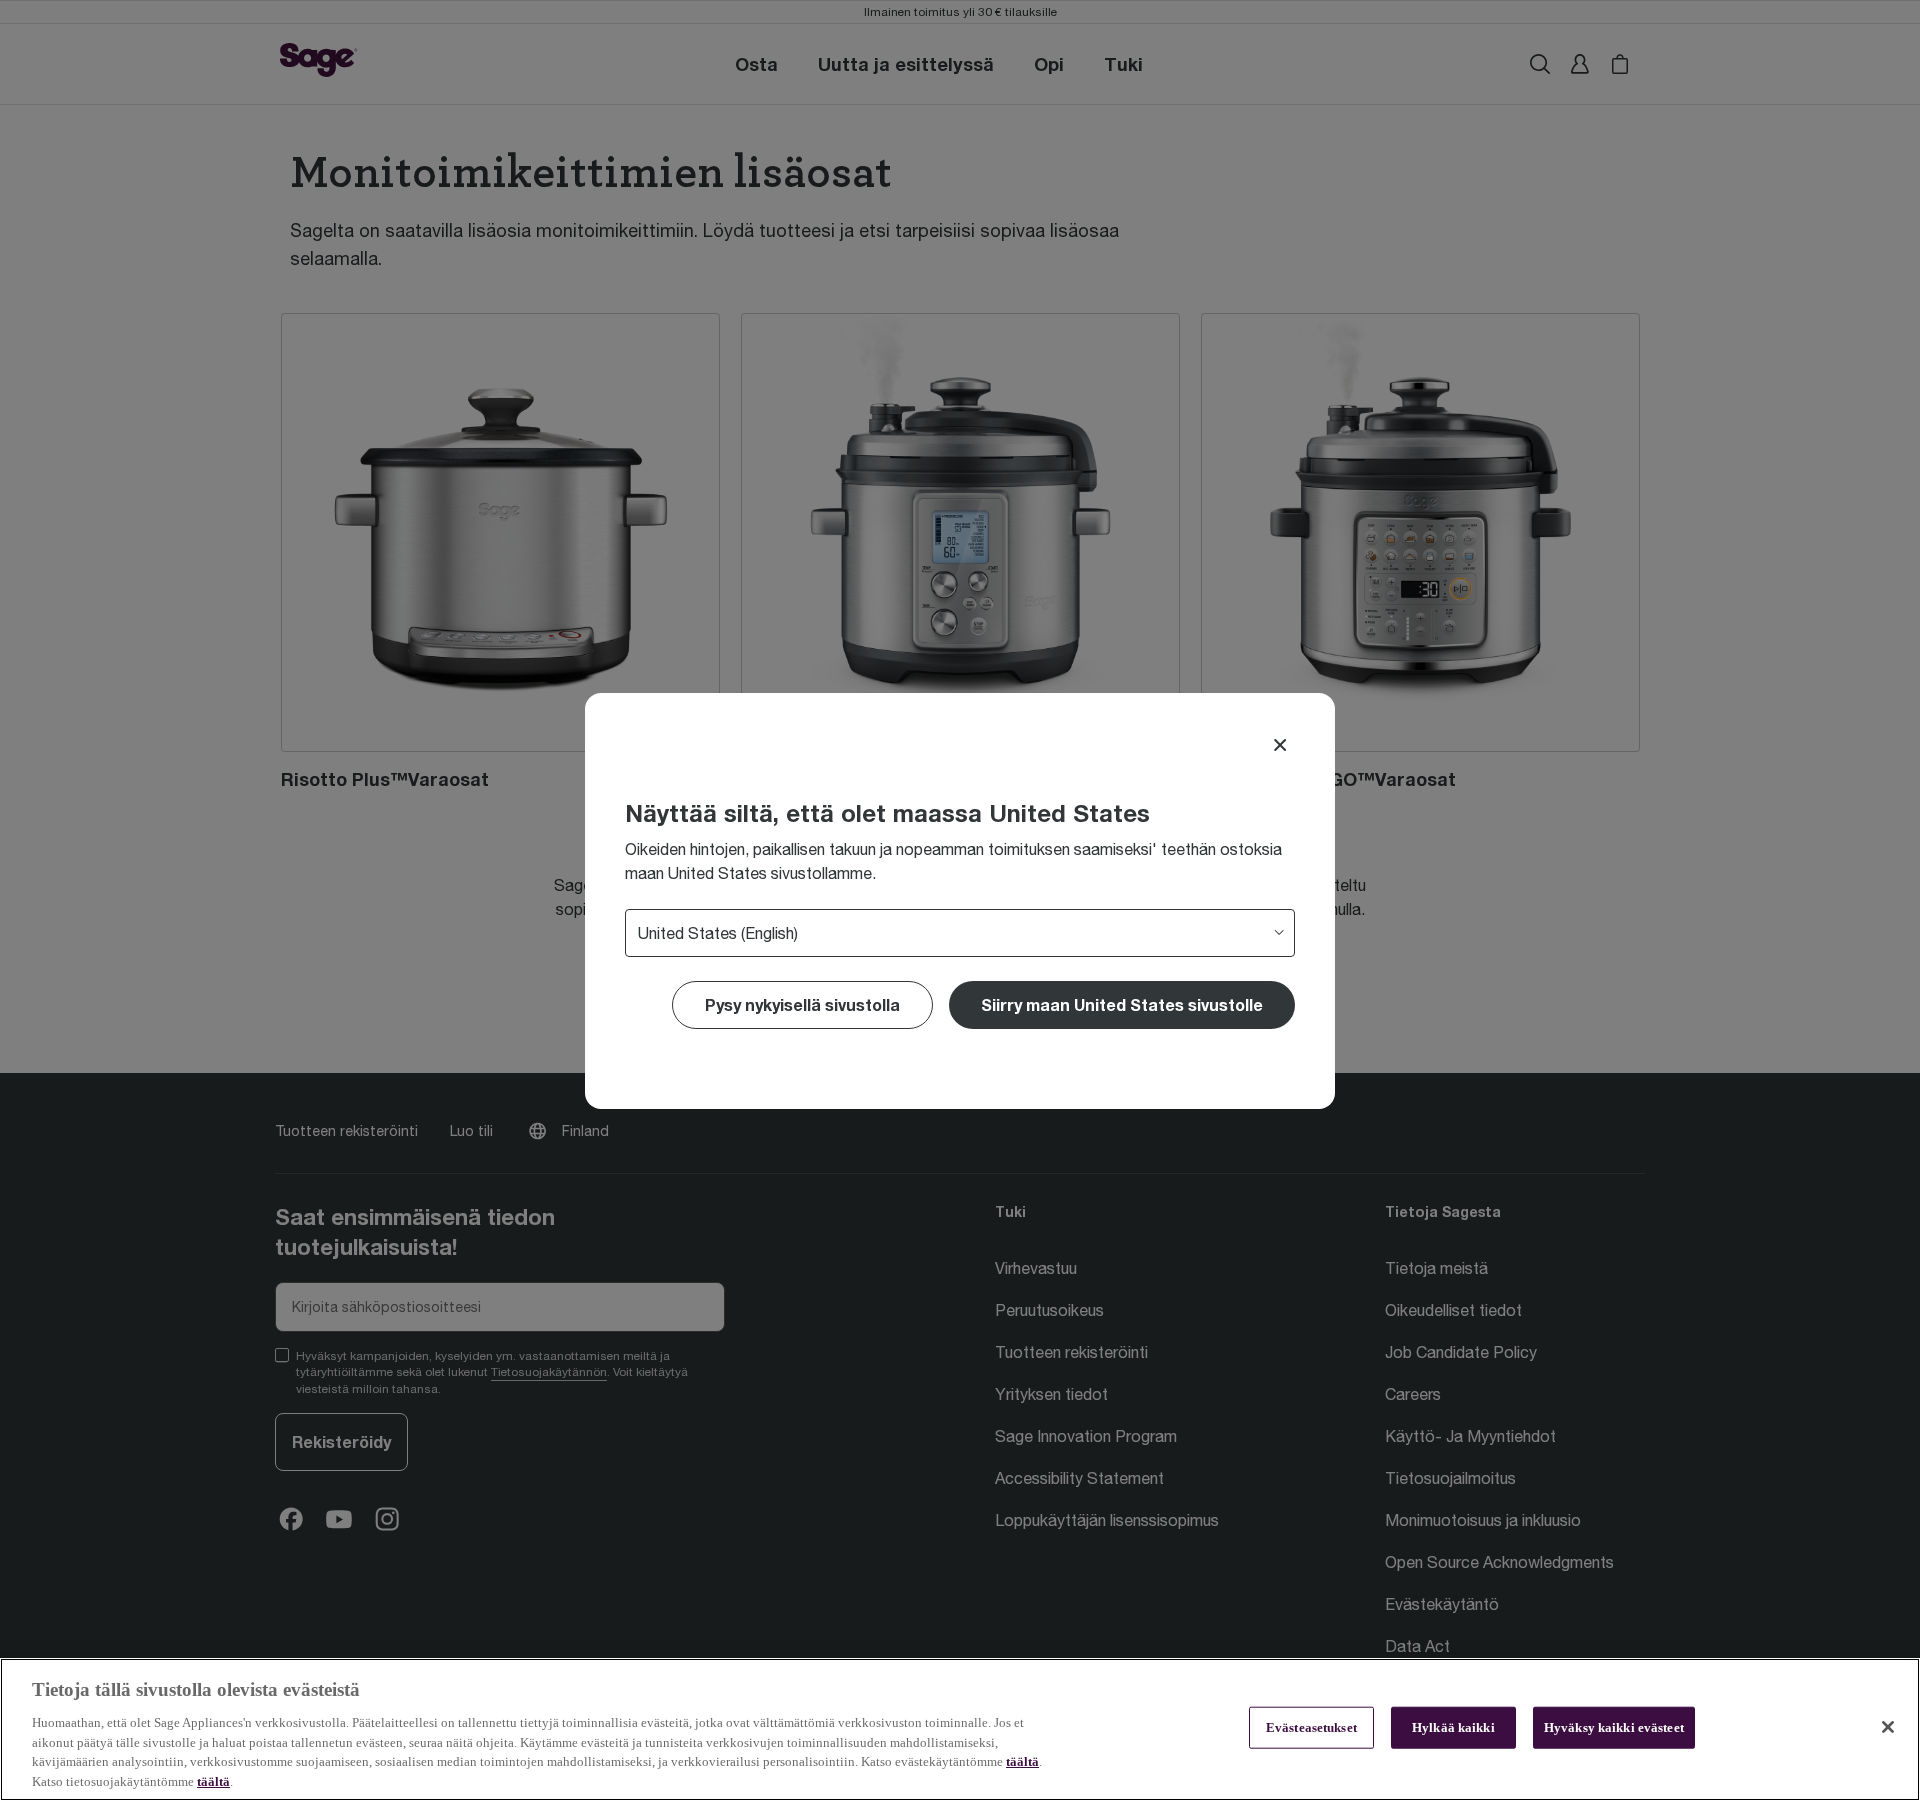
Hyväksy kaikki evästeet (1614, 1727)
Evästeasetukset (1311, 1727)
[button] (1122, 1005)
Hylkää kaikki (1453, 1727)
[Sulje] (1888, 1727)
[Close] (1280, 745)
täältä (1022, 1761)
